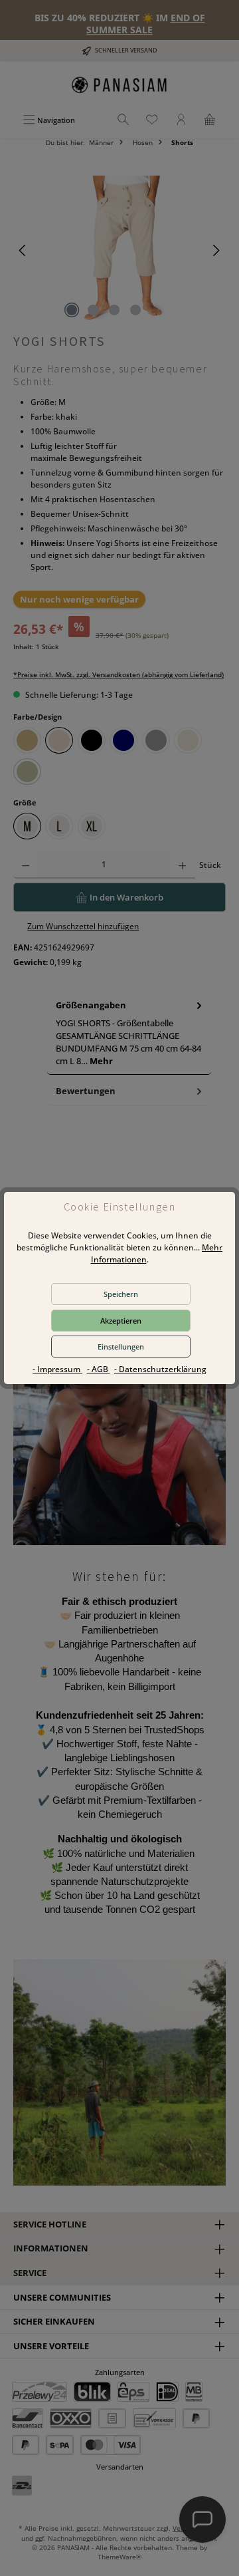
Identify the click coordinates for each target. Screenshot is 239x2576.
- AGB (99, 1369)
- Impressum (57, 1369)
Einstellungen (121, 1347)
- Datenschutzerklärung (160, 1369)
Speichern (121, 1294)
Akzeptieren (121, 1321)
